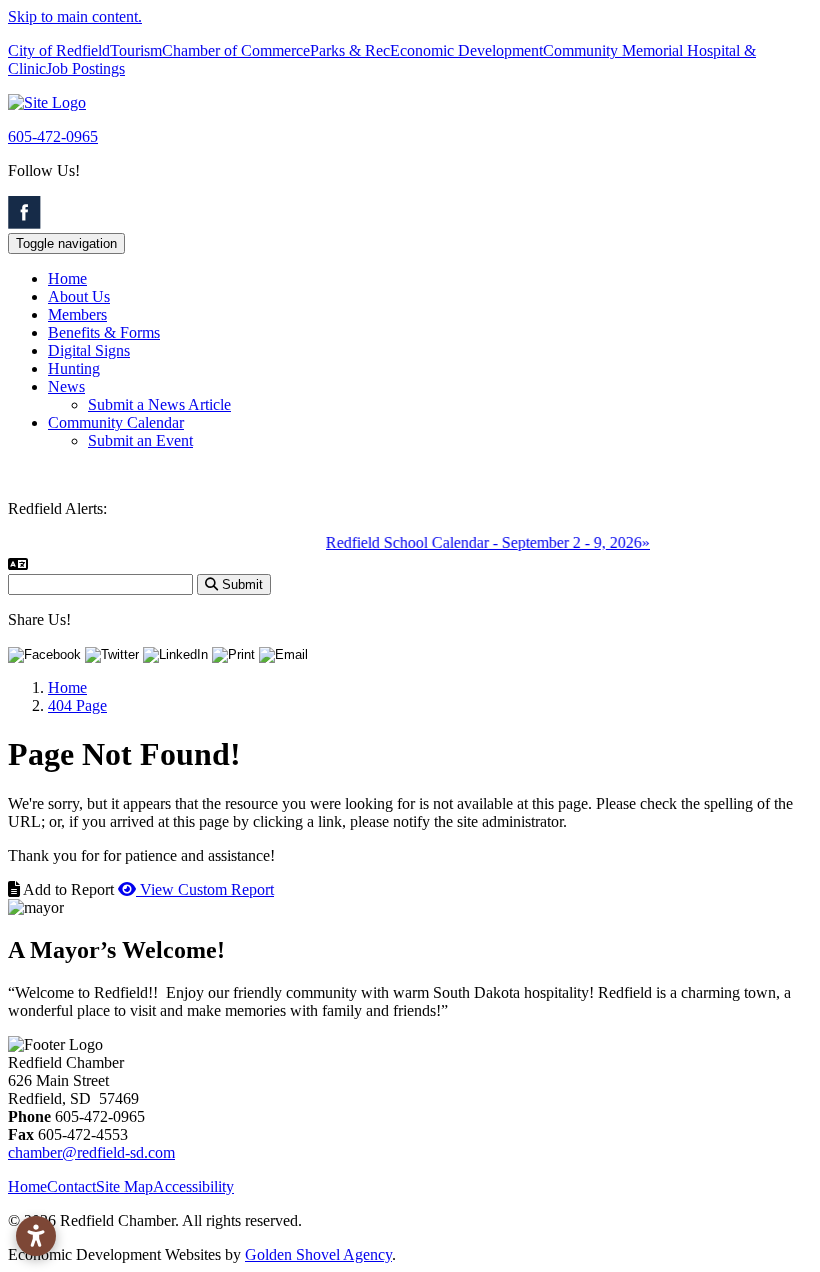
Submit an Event (140, 440)
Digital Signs (89, 350)
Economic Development (466, 50)
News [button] (66, 386)
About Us (79, 296)
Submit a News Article (159, 404)
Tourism (136, 50)
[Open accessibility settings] (36, 1236)
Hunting (74, 368)
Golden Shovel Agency (318, 1254)
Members (77, 314)
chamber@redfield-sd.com (91, 1152)
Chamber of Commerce (236, 50)
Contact (71, 1186)
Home (67, 278)
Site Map (124, 1186)
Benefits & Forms (104, 332)
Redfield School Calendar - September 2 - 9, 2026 (477, 542)
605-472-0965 (53, 136)
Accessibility (193, 1186)
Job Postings (85, 68)
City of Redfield (59, 50)
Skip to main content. (75, 16)
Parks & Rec (350, 50)
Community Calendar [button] (116, 422)
